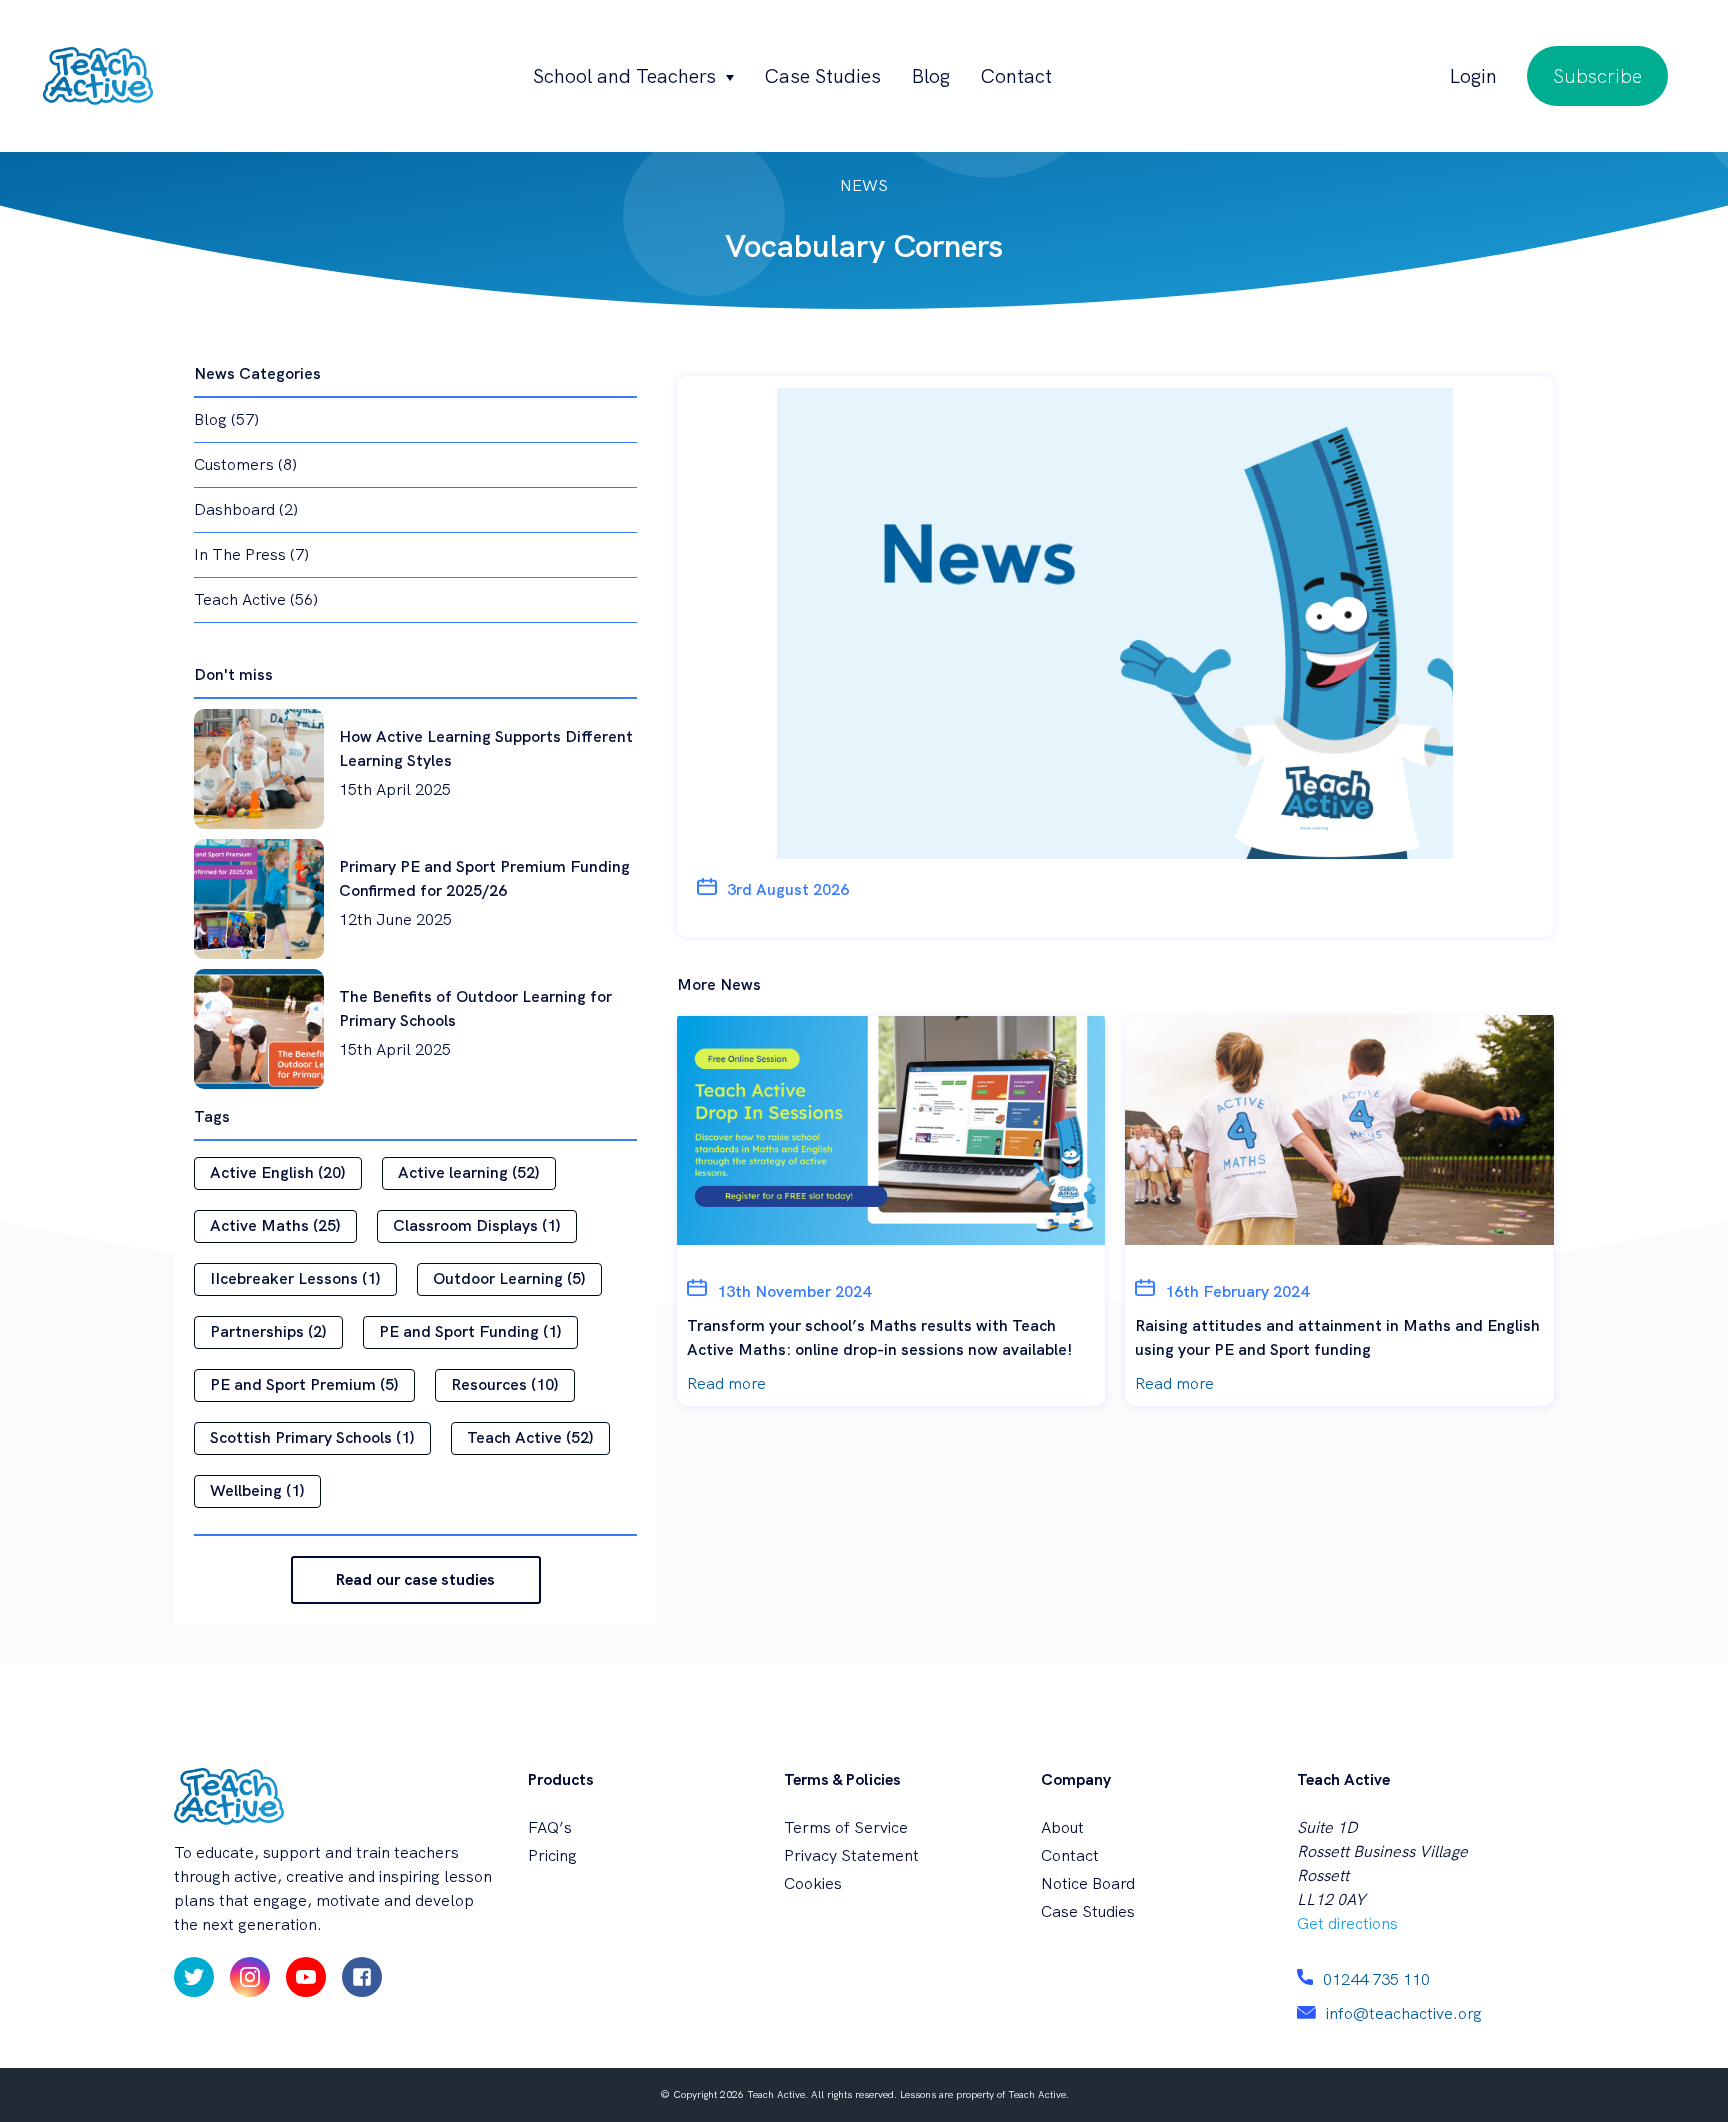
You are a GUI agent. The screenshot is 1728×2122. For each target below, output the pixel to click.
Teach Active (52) (530, 1437)
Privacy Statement (851, 1855)
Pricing (552, 1855)
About (1062, 1827)
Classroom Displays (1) (477, 1225)
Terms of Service (846, 1827)
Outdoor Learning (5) (509, 1278)
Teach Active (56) (256, 599)
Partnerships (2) (268, 1331)
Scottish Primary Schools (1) (312, 1437)
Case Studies (822, 76)
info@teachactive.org (1404, 2013)
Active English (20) (278, 1172)
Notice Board (1088, 1883)
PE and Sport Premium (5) (304, 1384)
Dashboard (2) (246, 509)
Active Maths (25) (275, 1225)
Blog (930, 76)
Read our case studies (415, 1579)
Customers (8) (245, 464)
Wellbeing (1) (257, 1490)
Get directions (1347, 1923)
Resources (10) (505, 1384)
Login (1473, 76)
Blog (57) (226, 419)
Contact (1016, 76)
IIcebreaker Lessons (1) (295, 1278)
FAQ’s (550, 1827)
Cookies (813, 1883)
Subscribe (1597, 76)
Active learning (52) (469, 1172)
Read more (726, 1383)
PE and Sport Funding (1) (470, 1331)
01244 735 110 (1376, 1979)
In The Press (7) (251, 554)
